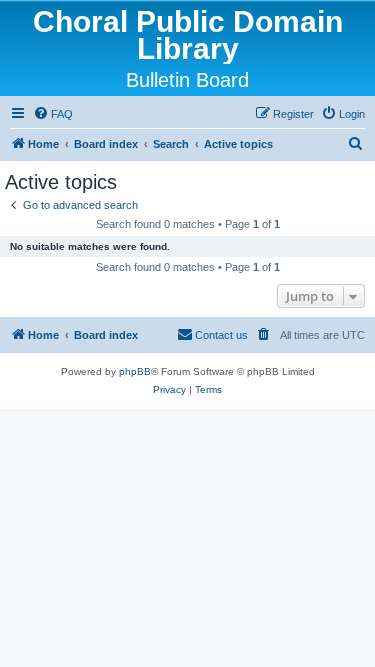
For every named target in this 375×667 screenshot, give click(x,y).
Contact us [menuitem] (221, 335)
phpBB (135, 371)
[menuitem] (53, 114)
